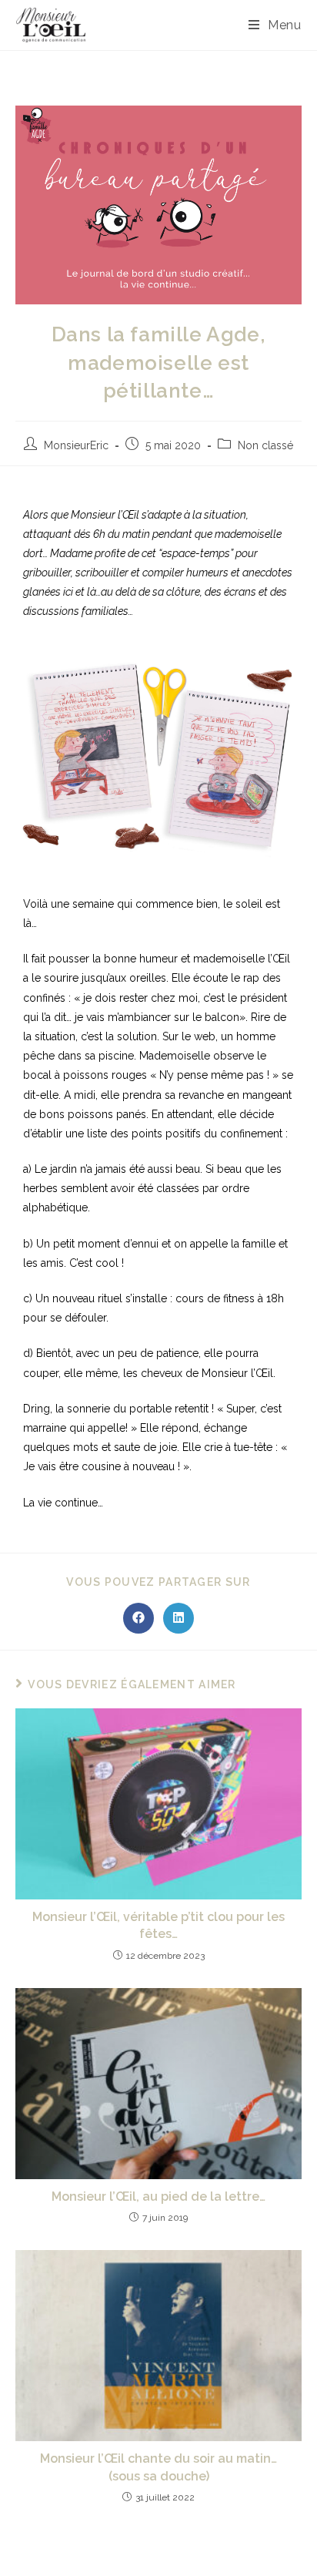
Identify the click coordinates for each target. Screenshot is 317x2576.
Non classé (265, 445)
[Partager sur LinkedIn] (179, 1618)
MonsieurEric (76, 445)
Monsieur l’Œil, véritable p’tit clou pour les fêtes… (158, 1925)
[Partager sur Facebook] (138, 1618)
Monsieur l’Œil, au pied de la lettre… (158, 2196)
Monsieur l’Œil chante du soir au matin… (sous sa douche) (158, 2467)
